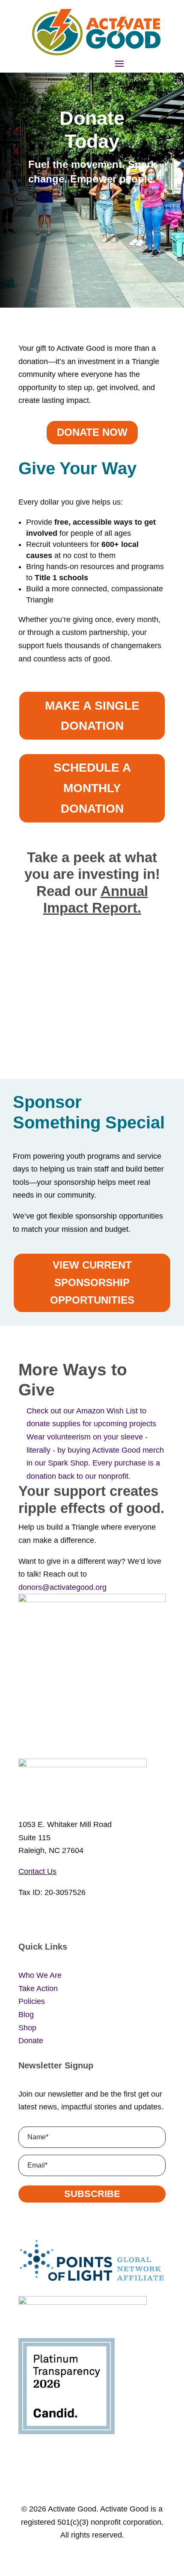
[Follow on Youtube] (94, 1918)
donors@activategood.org (62, 1587)
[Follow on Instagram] (42, 1918)
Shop (27, 2028)
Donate (31, 2041)
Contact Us (37, 1871)
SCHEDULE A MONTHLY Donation (92, 788)
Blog (26, 2015)
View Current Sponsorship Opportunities (92, 1282)
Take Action (38, 1989)
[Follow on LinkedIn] (77, 1918)
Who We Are (40, 1975)
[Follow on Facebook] (25, 1918)
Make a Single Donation (92, 716)
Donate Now (92, 432)
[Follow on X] (59, 1918)
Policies (32, 2001)
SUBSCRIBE (92, 2194)
